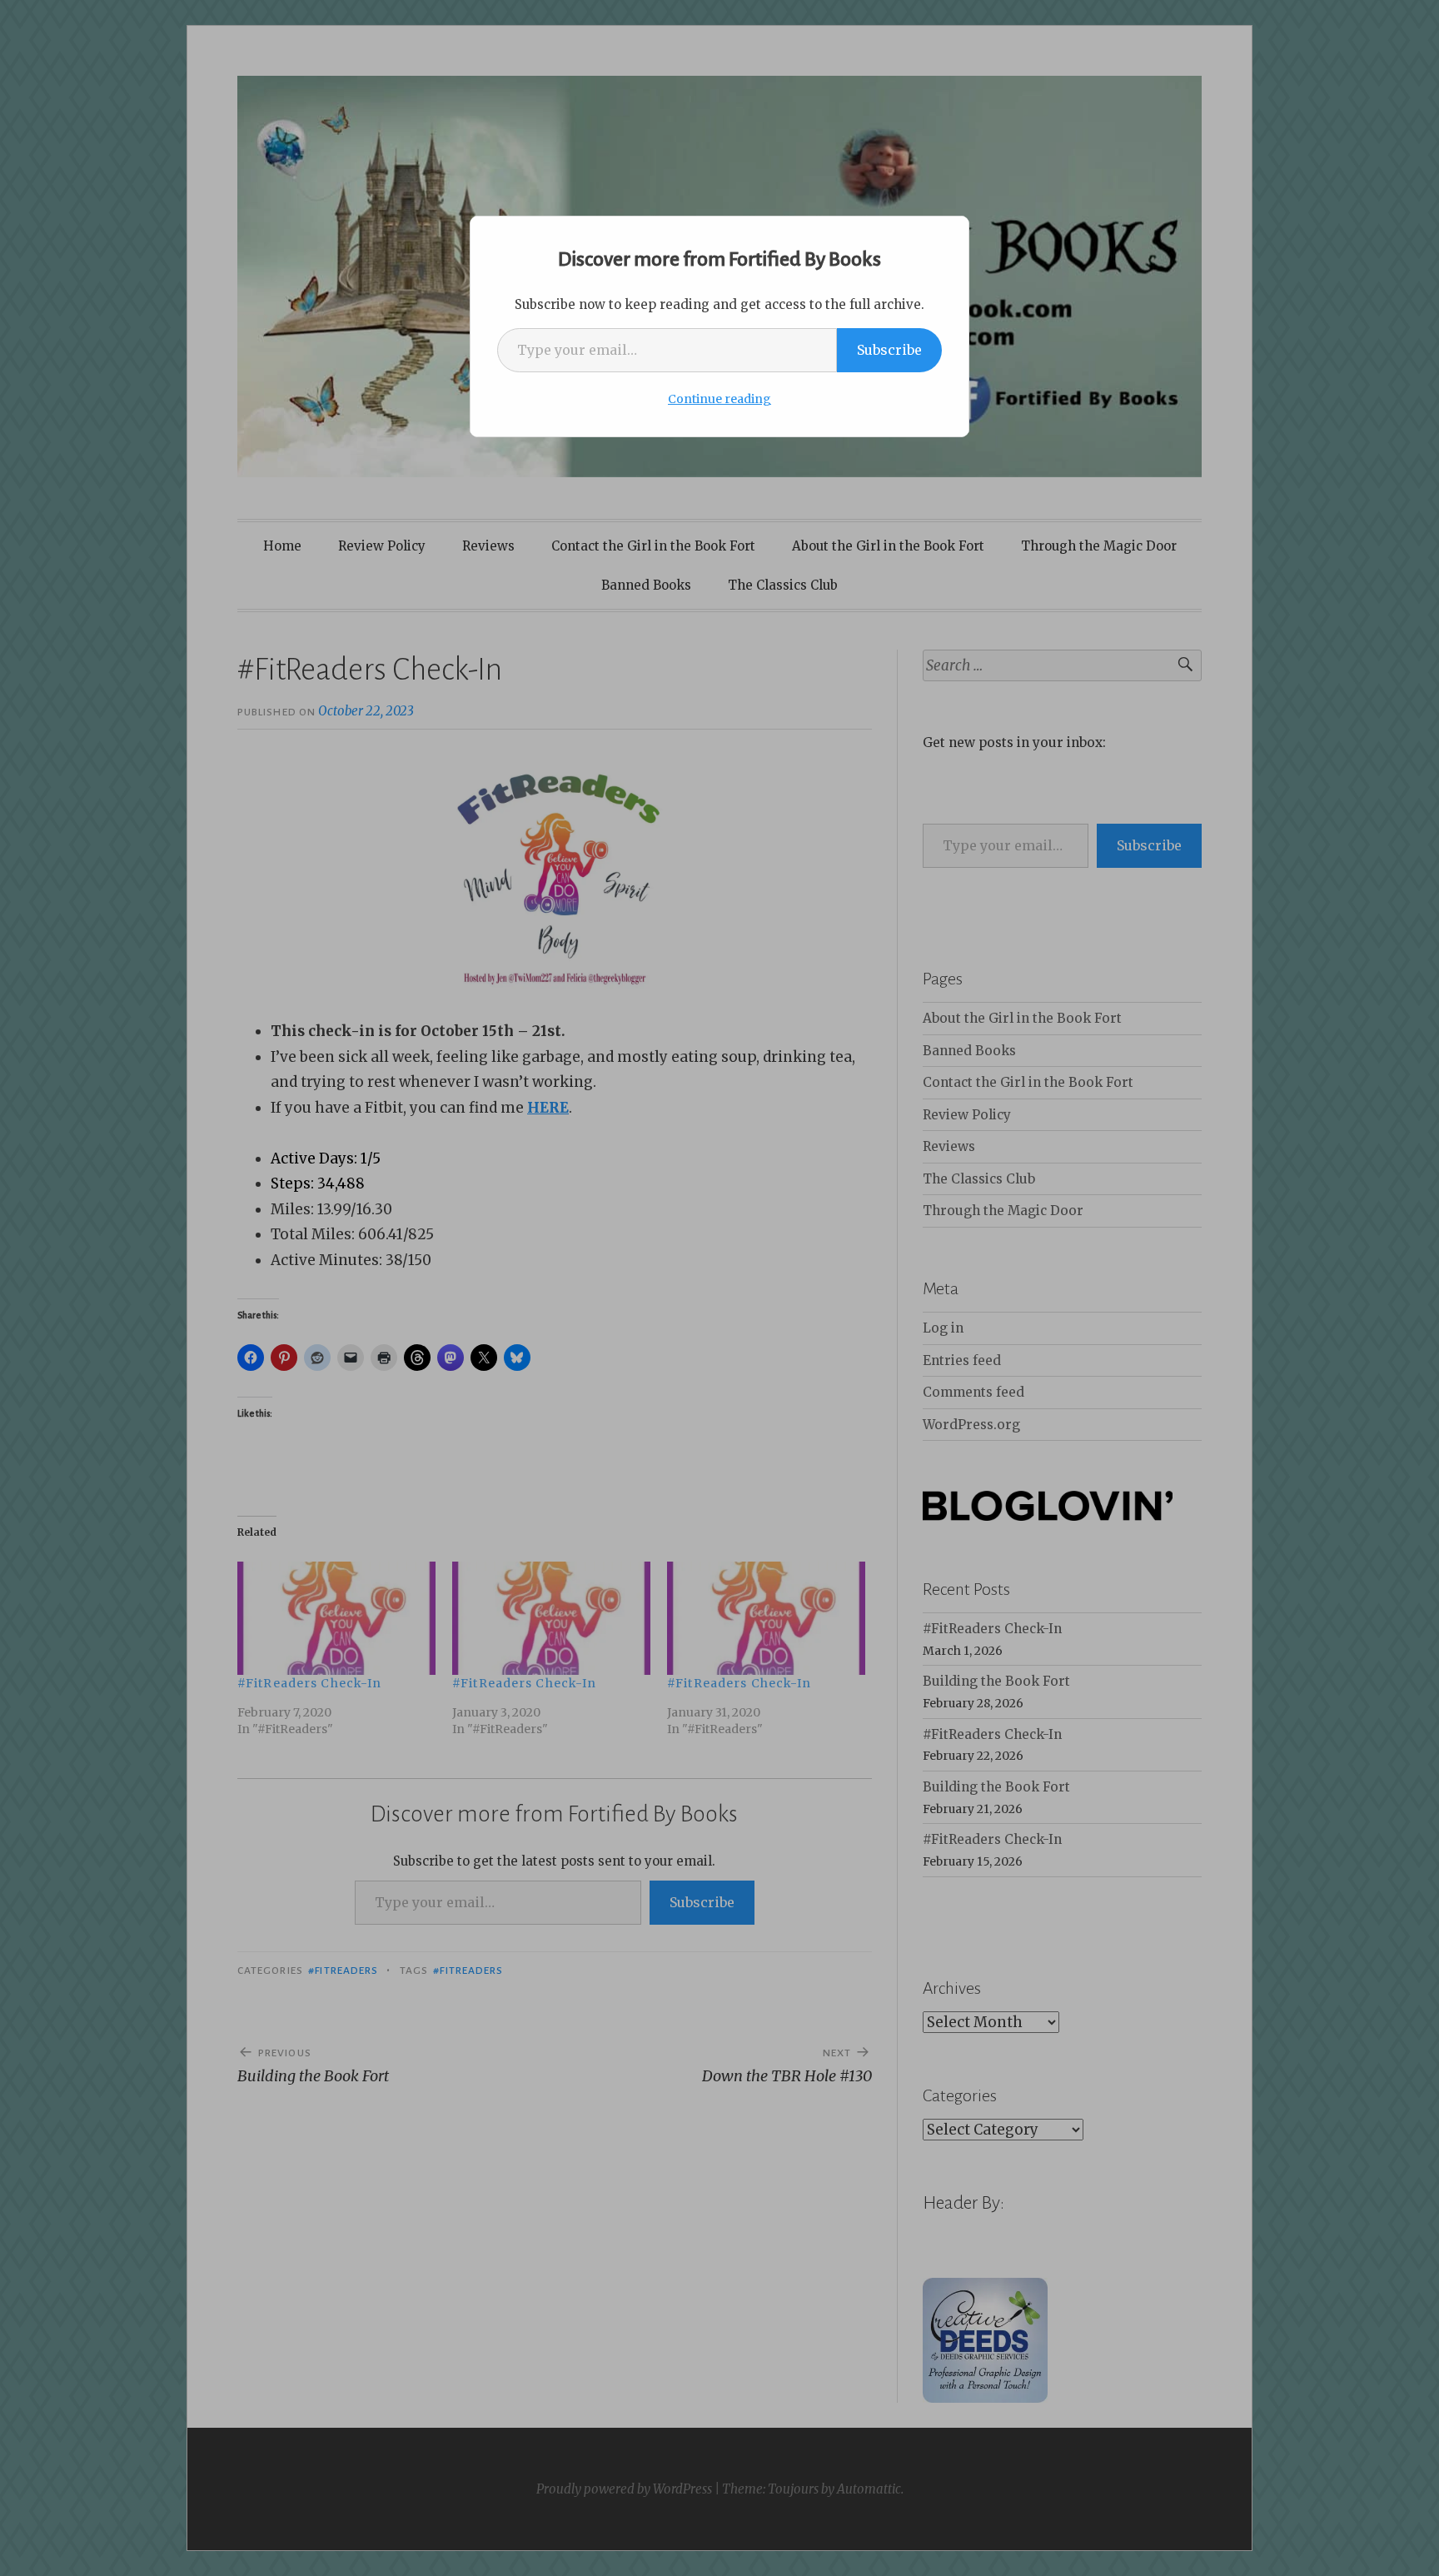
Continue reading (719, 399)
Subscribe (889, 350)
